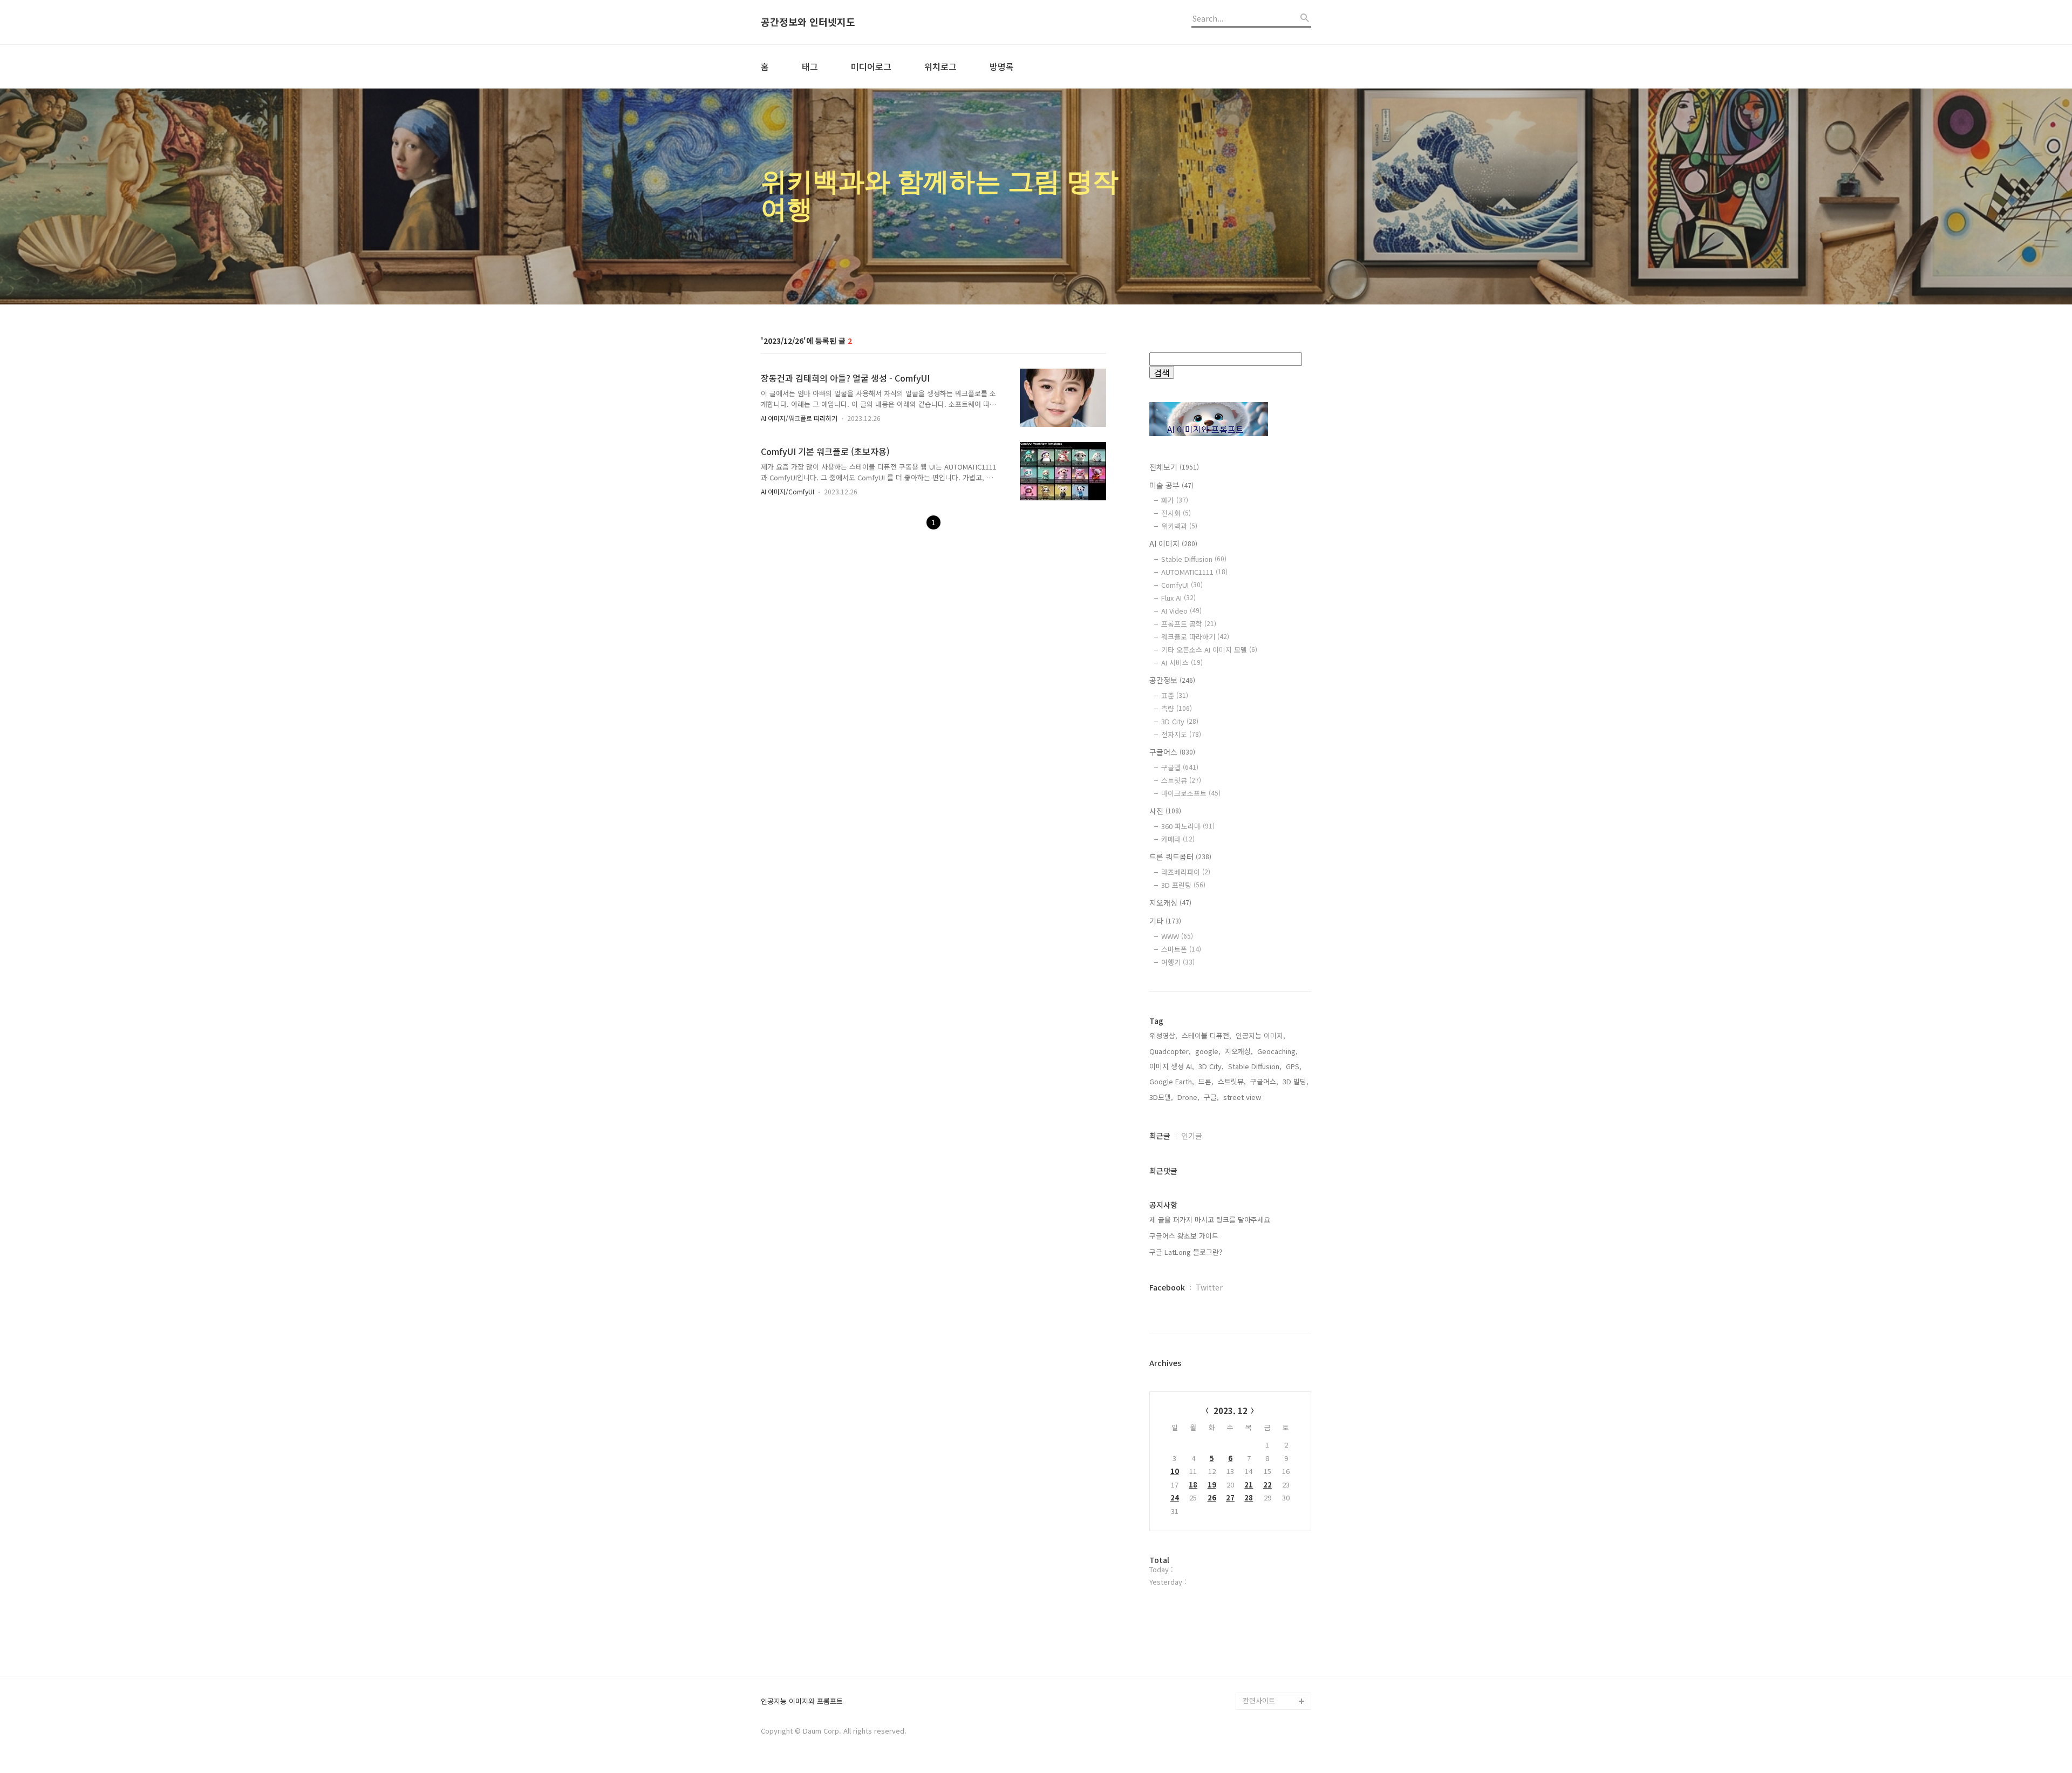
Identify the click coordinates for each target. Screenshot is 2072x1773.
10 (1175, 1471)
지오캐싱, (1239, 1051)
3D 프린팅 (1183, 885)
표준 (1175, 695)
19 (1212, 1485)
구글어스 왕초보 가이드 (1184, 1236)
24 (1175, 1497)
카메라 (1178, 839)
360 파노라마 (1188, 826)
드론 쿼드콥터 (1180, 857)
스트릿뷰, (1232, 1081)
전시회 (1176, 513)
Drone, (1188, 1097)
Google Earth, (1172, 1081)
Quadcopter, (1170, 1051)
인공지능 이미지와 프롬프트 (802, 1701)
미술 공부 (1171, 485)
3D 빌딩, (1296, 1081)
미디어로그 (871, 66)
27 (1230, 1497)
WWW (1177, 936)
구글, (1211, 1097)
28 (1249, 1497)
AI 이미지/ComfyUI (788, 491)
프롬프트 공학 (1189, 624)
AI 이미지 (1173, 544)
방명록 (1002, 66)
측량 (1177, 708)
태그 (810, 66)
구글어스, (1264, 1081)
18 (1193, 1485)
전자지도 (1181, 734)
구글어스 (1172, 752)
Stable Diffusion (1194, 559)
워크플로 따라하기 (1195, 637)
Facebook (1167, 1287)
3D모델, (1161, 1097)
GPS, (1294, 1066)
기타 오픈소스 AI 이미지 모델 (1209, 650)
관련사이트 (1259, 1700)
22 (1267, 1485)
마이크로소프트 (1191, 793)
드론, (1206, 1081)
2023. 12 (1231, 1411)
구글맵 (1180, 767)
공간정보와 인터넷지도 (808, 22)
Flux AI (1178, 598)
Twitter (1209, 1287)
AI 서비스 (1182, 663)
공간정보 (1172, 680)
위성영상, (1163, 1035)
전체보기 (1174, 467)
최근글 (1160, 1136)
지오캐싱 (1170, 902)
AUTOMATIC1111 (1194, 572)
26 (1212, 1497)
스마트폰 (1181, 949)
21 (1249, 1485)
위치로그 (940, 66)
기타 (1165, 921)
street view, (1243, 1097)
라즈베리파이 (1186, 872)
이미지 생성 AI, (1172, 1066)
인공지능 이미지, (1260, 1035)
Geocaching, (1277, 1051)
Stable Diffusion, (1255, 1066)
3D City (1180, 721)
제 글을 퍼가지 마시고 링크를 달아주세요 (1210, 1220)
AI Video (1181, 611)
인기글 (1192, 1136)
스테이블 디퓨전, (1207, 1035)
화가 (1175, 500)
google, (1208, 1051)
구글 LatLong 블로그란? (1186, 1252)
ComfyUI (1182, 585)
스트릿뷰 (1181, 780)
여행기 (1178, 962)
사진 (1165, 811)
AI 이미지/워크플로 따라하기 (799, 418)
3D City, (1211, 1066)
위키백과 (1179, 526)
